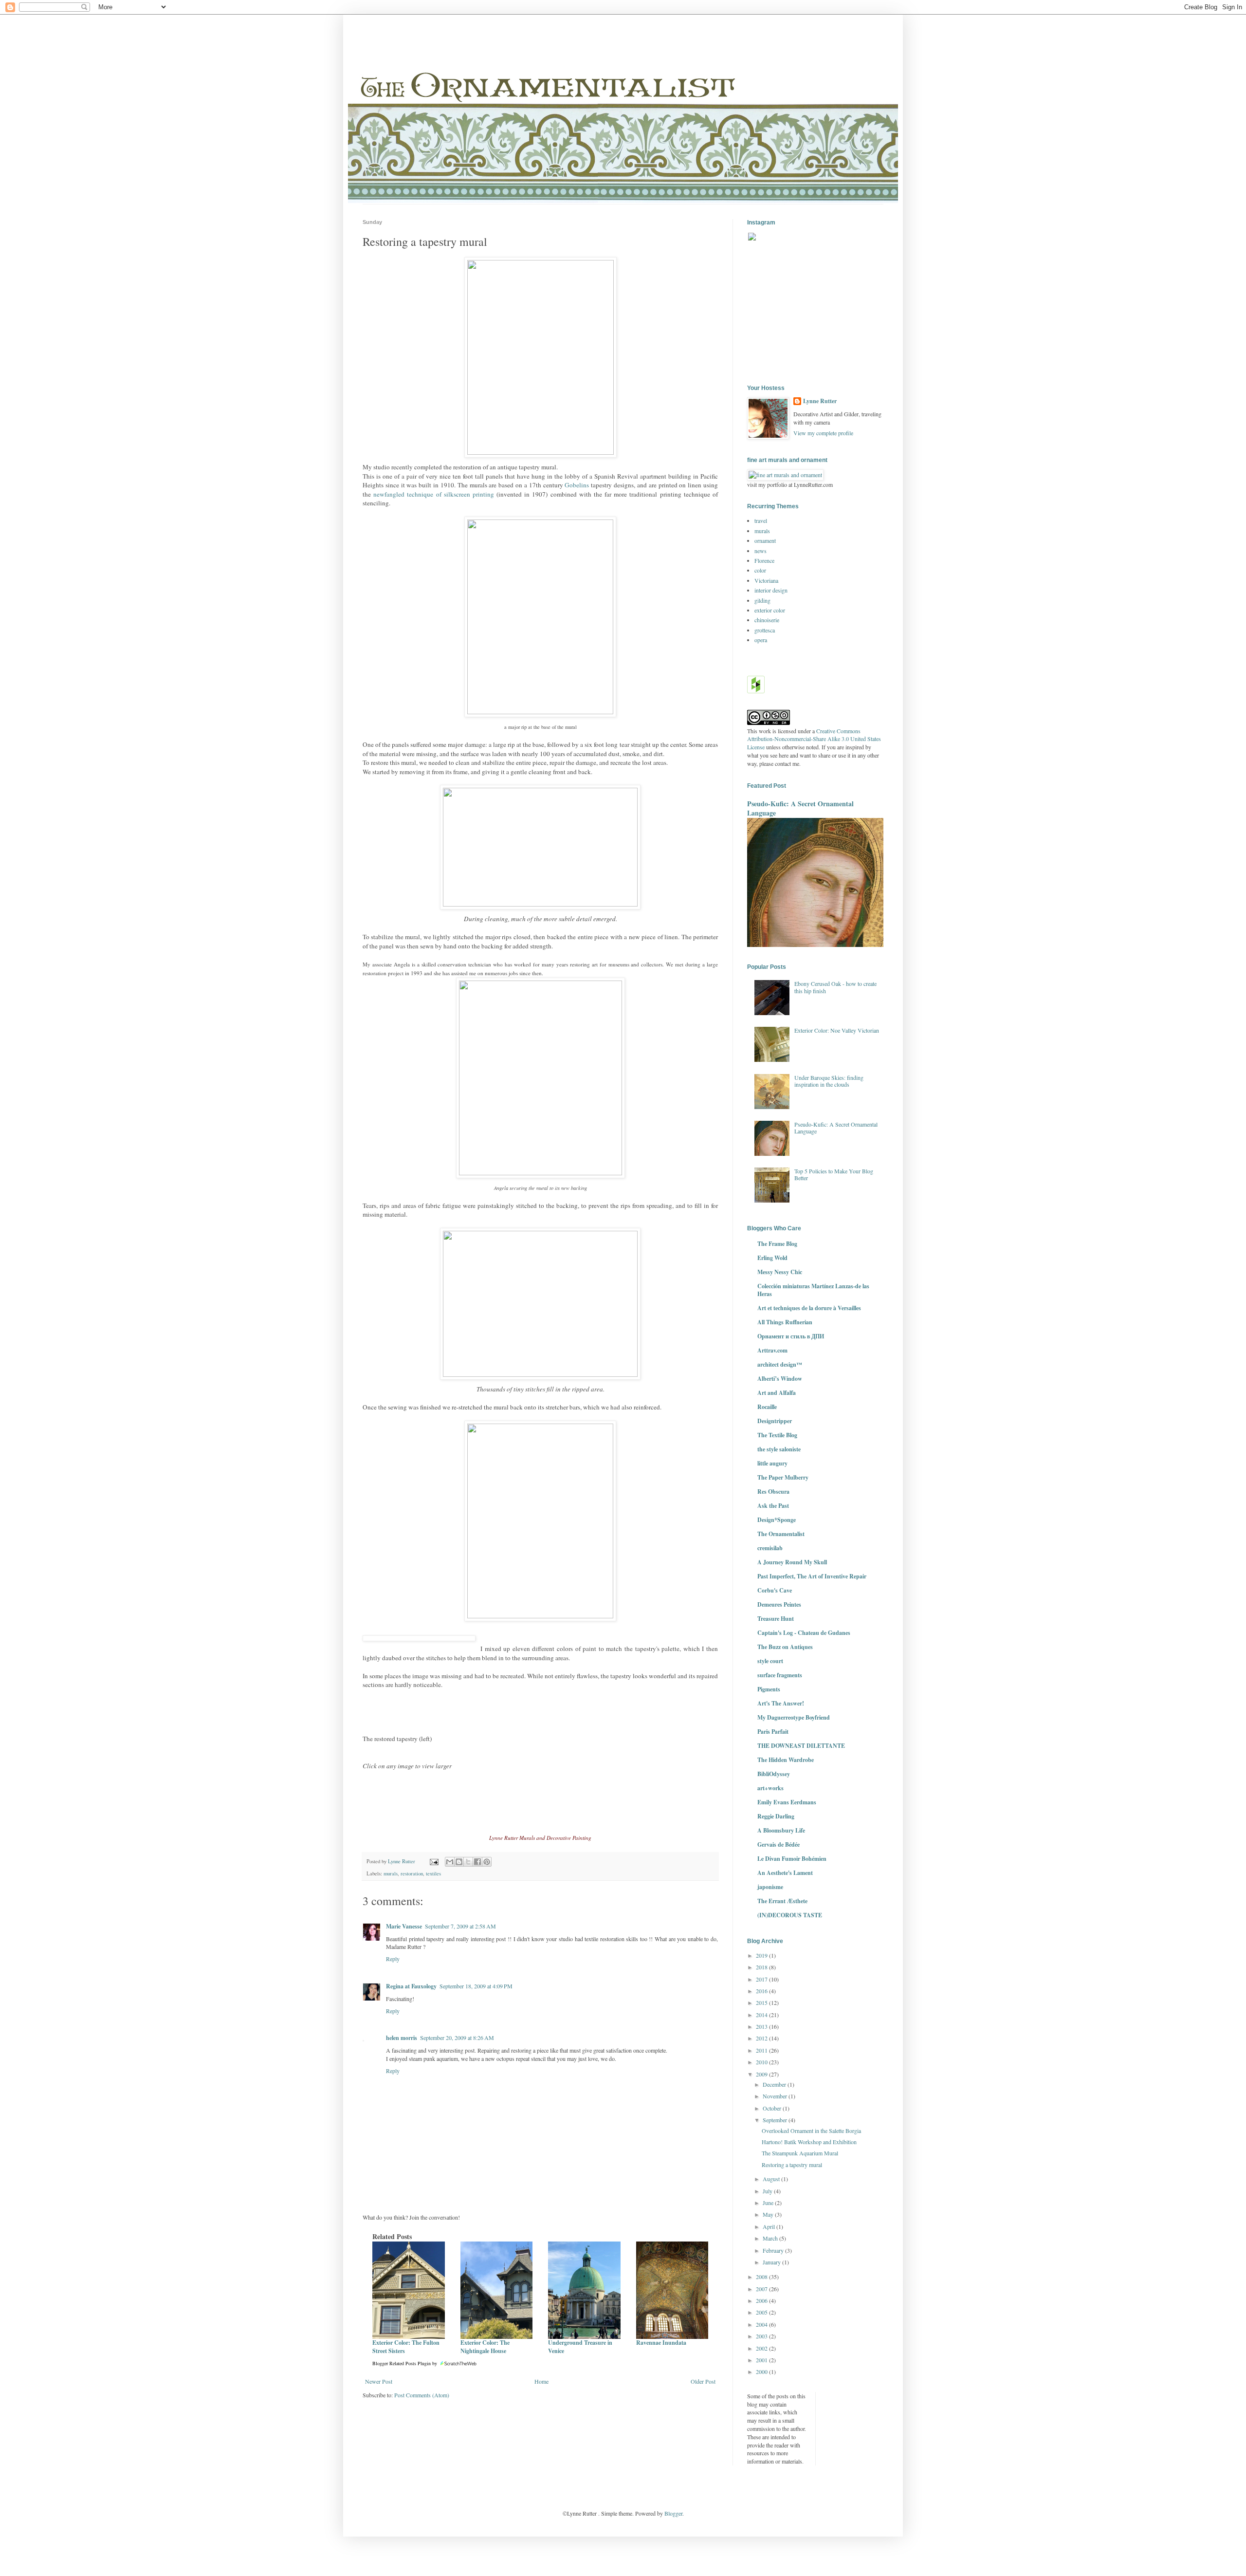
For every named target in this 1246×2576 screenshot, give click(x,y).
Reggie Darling (776, 1816)
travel (761, 520)
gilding (762, 600)
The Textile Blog (777, 1435)
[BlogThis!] (459, 1862)
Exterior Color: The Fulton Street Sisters (406, 2347)
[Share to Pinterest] (487, 1862)
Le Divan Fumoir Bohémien (792, 1859)
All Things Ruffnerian (785, 1322)
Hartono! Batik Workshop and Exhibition (809, 2142)
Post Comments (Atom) (422, 2395)
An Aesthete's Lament (785, 1873)
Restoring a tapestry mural (792, 2165)
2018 (762, 1967)
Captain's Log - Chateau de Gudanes (804, 1633)
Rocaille (767, 1407)
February (774, 2250)
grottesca (765, 630)
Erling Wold (772, 1258)
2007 (762, 2289)
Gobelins (577, 485)
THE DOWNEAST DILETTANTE (801, 1746)
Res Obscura (773, 1492)
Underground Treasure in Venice (580, 2347)
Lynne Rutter (820, 401)
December (775, 2084)
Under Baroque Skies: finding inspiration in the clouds (829, 1081)
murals (391, 1873)
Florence (764, 560)
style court (770, 1661)
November (776, 2096)
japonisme (770, 1887)
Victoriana (766, 580)
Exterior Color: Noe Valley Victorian (837, 1030)
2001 (762, 2360)
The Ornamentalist (781, 1534)
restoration (412, 1873)
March (771, 2238)
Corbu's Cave (775, 1590)
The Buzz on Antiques (785, 1647)
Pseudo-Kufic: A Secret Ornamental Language (800, 808)
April (770, 2226)
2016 (762, 1991)
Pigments (769, 1689)
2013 (762, 2026)
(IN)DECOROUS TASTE (790, 1915)
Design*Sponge (777, 1520)
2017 (762, 1979)
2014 (762, 2015)
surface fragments (780, 1675)
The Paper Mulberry (783, 1477)
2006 (762, 2300)
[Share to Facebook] (477, 1862)
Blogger (673, 2513)
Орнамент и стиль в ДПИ (791, 1336)
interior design (771, 590)
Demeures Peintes (779, 1604)
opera (761, 640)
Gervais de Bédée (779, 1844)
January (772, 2262)
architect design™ (780, 1364)
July (768, 2191)
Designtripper (775, 1421)
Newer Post (379, 2381)
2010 (762, 2062)
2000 (762, 2372)
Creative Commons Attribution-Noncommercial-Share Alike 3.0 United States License (814, 739)
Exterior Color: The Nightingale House (485, 2347)
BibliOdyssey (774, 1774)
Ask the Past (773, 1506)
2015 (762, 2002)
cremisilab (770, 1548)
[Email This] (450, 1862)
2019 (762, 1955)
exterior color (770, 610)
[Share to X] (468, 1862)
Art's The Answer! (781, 1703)
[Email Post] (434, 1861)
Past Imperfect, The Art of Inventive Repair (812, 1576)
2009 (762, 2074)
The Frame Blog (777, 1244)
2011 (762, 2050)
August (772, 2179)
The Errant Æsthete (782, 1901)
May (769, 2214)
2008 (762, 2277)
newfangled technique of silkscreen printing (434, 494)
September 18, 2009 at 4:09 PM (476, 1986)
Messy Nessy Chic (780, 1272)
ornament (765, 540)
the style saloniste (779, 1449)
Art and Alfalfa (777, 1393)
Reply (393, 1959)
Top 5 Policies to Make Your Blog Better (834, 1174)
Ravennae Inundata (661, 2343)
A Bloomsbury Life (781, 1830)
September (776, 2120)
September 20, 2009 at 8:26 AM (457, 2038)
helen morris (402, 2038)
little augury (772, 1463)
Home (541, 2381)
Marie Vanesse (404, 1926)
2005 (762, 2312)
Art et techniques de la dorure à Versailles (809, 1308)
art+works (770, 1788)
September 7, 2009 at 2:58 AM (460, 1926)
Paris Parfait (773, 1732)
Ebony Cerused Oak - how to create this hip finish (835, 987)
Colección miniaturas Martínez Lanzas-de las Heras (813, 1290)
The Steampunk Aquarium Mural (800, 2153)
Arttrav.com (772, 1350)
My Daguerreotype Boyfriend (794, 1717)
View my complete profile (823, 433)
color (760, 570)
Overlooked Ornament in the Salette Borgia (811, 2131)
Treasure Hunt (776, 1619)
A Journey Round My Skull (792, 1562)
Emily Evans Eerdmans (787, 1802)
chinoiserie (767, 620)
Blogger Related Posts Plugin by (405, 2363)
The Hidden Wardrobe (786, 1760)
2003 (762, 2336)
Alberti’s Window (780, 1379)
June (769, 2203)
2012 (762, 2038)
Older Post (703, 2381)
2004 (762, 2324)
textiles (433, 1873)
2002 (762, 2348)
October (773, 2108)
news (760, 551)
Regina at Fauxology (411, 1986)
